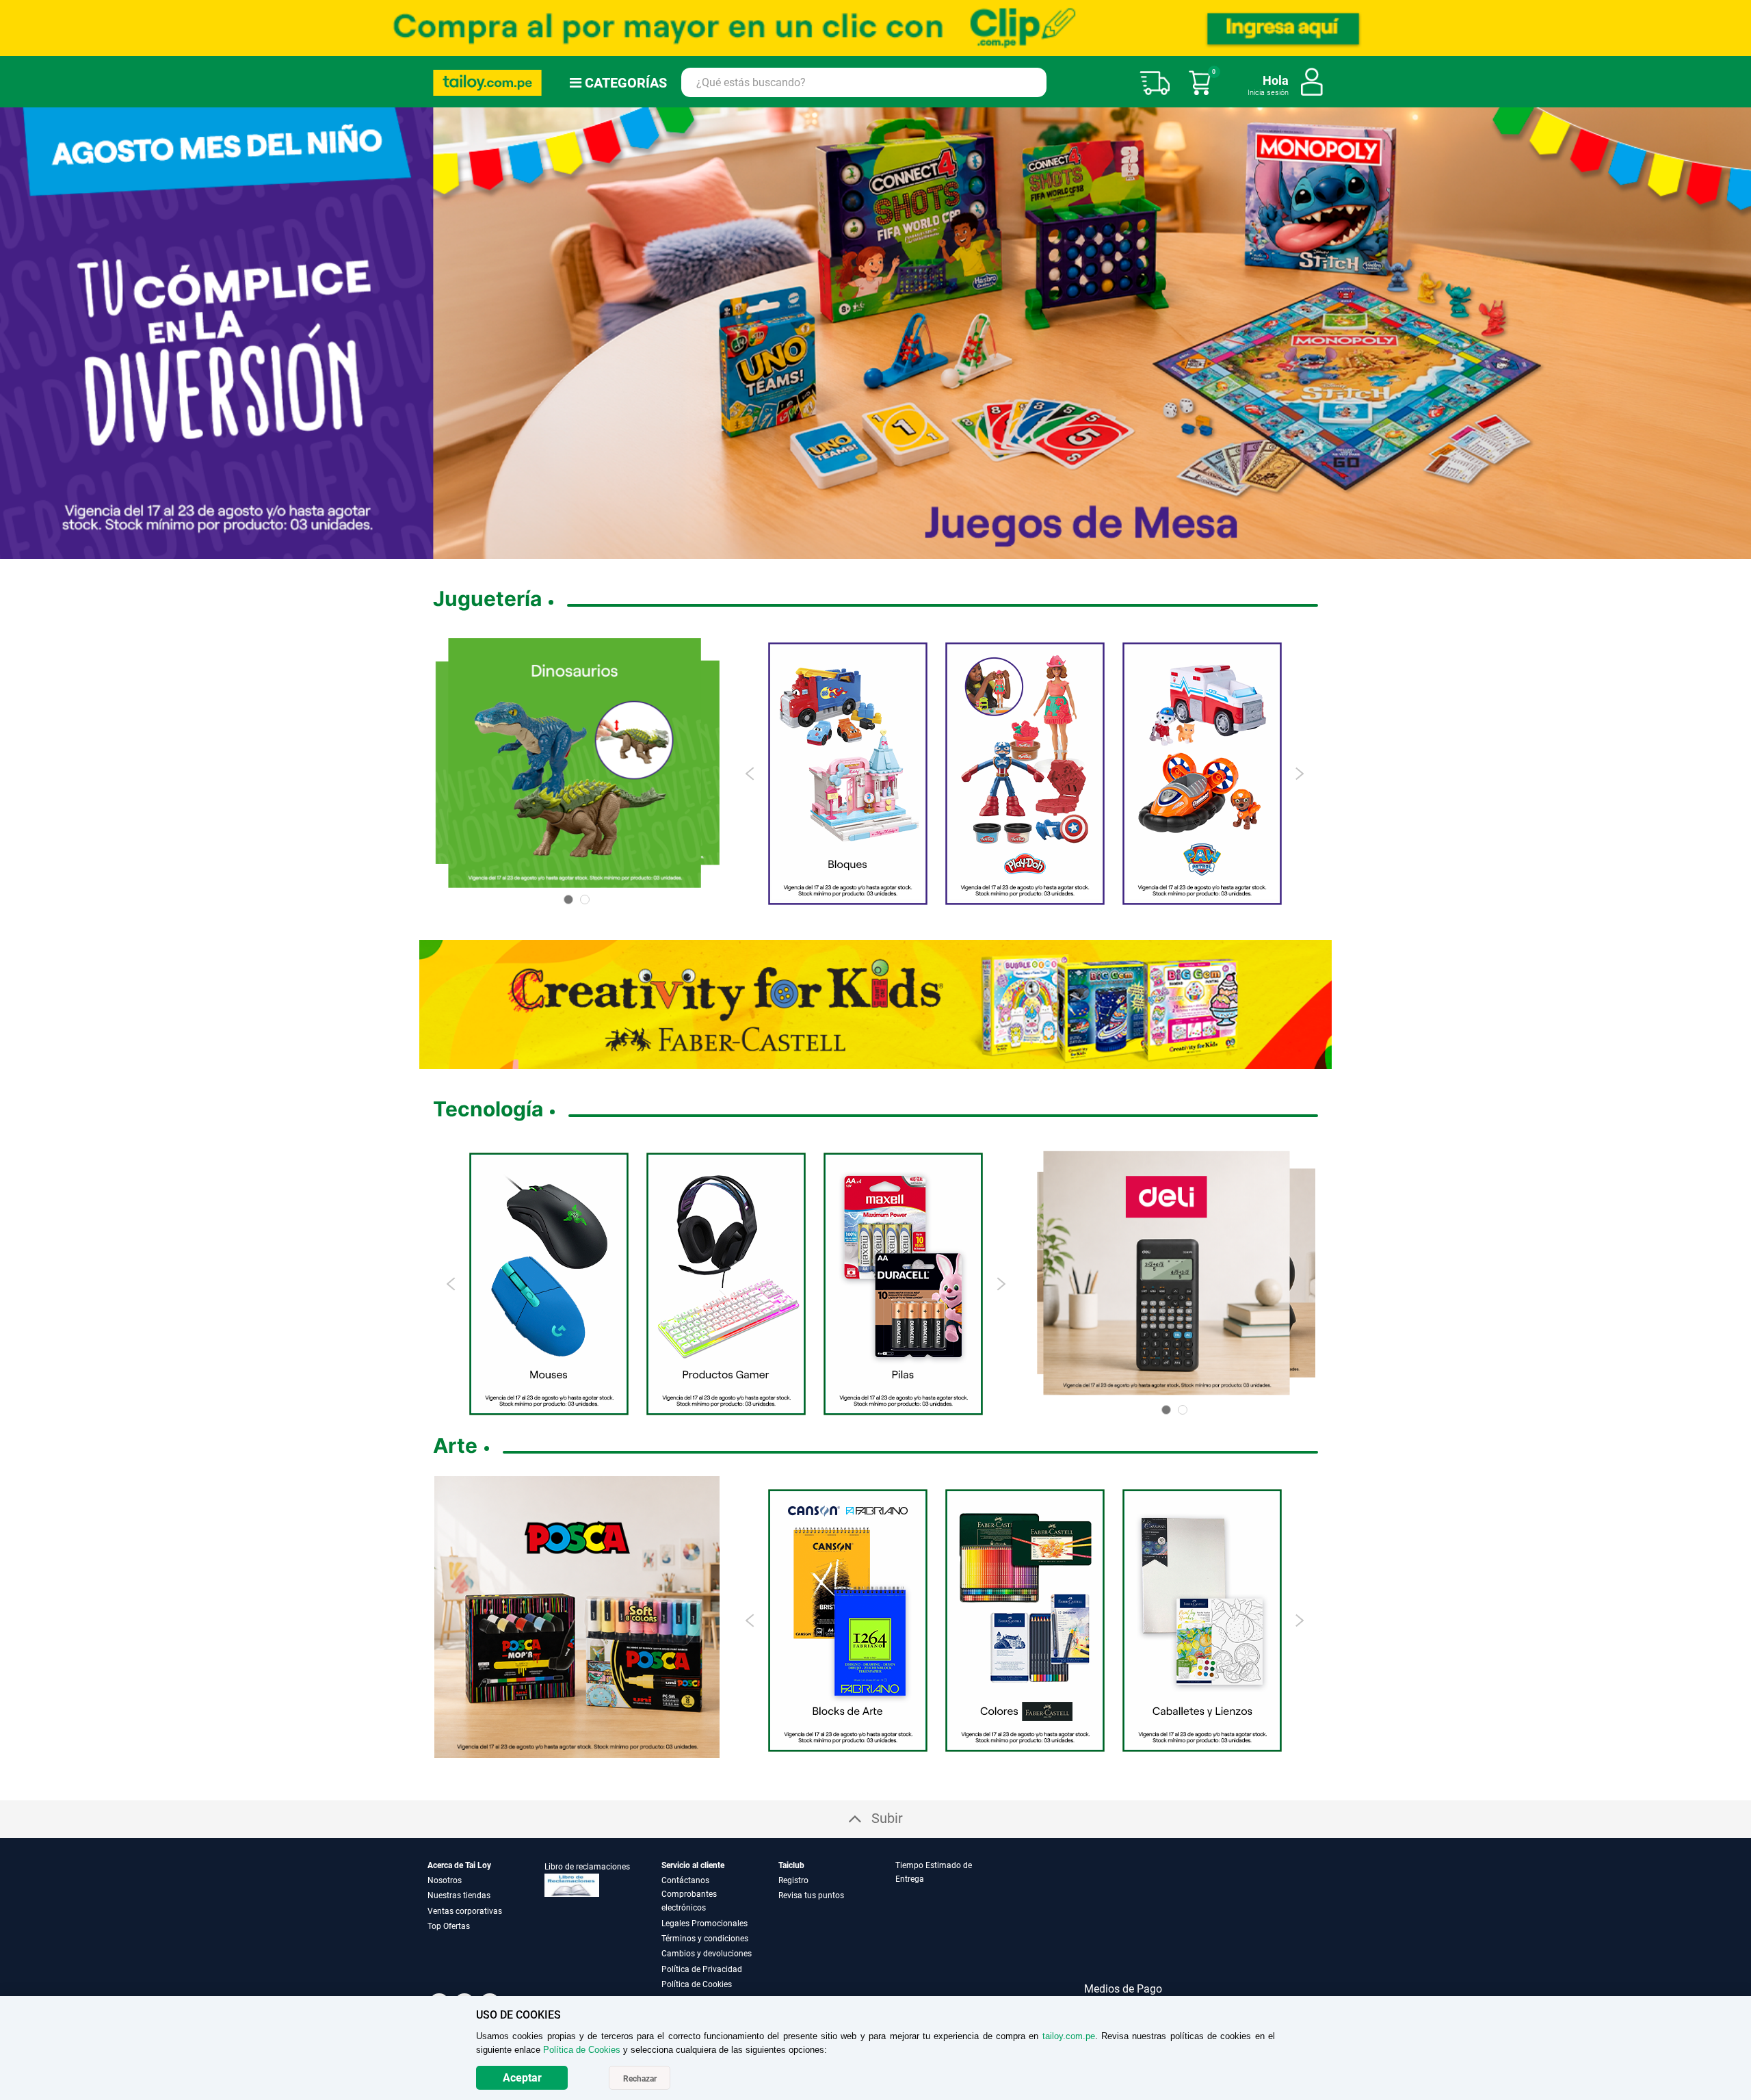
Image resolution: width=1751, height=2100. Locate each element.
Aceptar (522, 2078)
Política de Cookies (697, 1984)
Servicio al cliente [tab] (693, 1865)
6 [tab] (898, 549)
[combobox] (864, 82)
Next (1299, 773)
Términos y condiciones (705, 1938)
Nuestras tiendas (459, 1895)
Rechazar (640, 2079)
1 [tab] (837, 549)
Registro (793, 1880)
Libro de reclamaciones (587, 1866)
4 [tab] (870, 549)
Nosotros (445, 1880)
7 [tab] (914, 549)
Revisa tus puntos (811, 1895)
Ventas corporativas (465, 1911)
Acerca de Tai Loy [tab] (459, 1865)
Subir (887, 1817)
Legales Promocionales (705, 1923)
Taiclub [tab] (791, 1865)
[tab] (953, 1925)
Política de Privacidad (702, 1969)
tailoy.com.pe (1069, 2036)
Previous (751, 773)
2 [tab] (848, 549)
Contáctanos (685, 1880)
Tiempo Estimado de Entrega (934, 1872)
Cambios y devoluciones (707, 1953)
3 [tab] (859, 549)
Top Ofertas (449, 1926)
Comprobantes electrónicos (689, 1900)
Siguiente (1735, 332)
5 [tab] (881, 549)
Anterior (16, 332)
